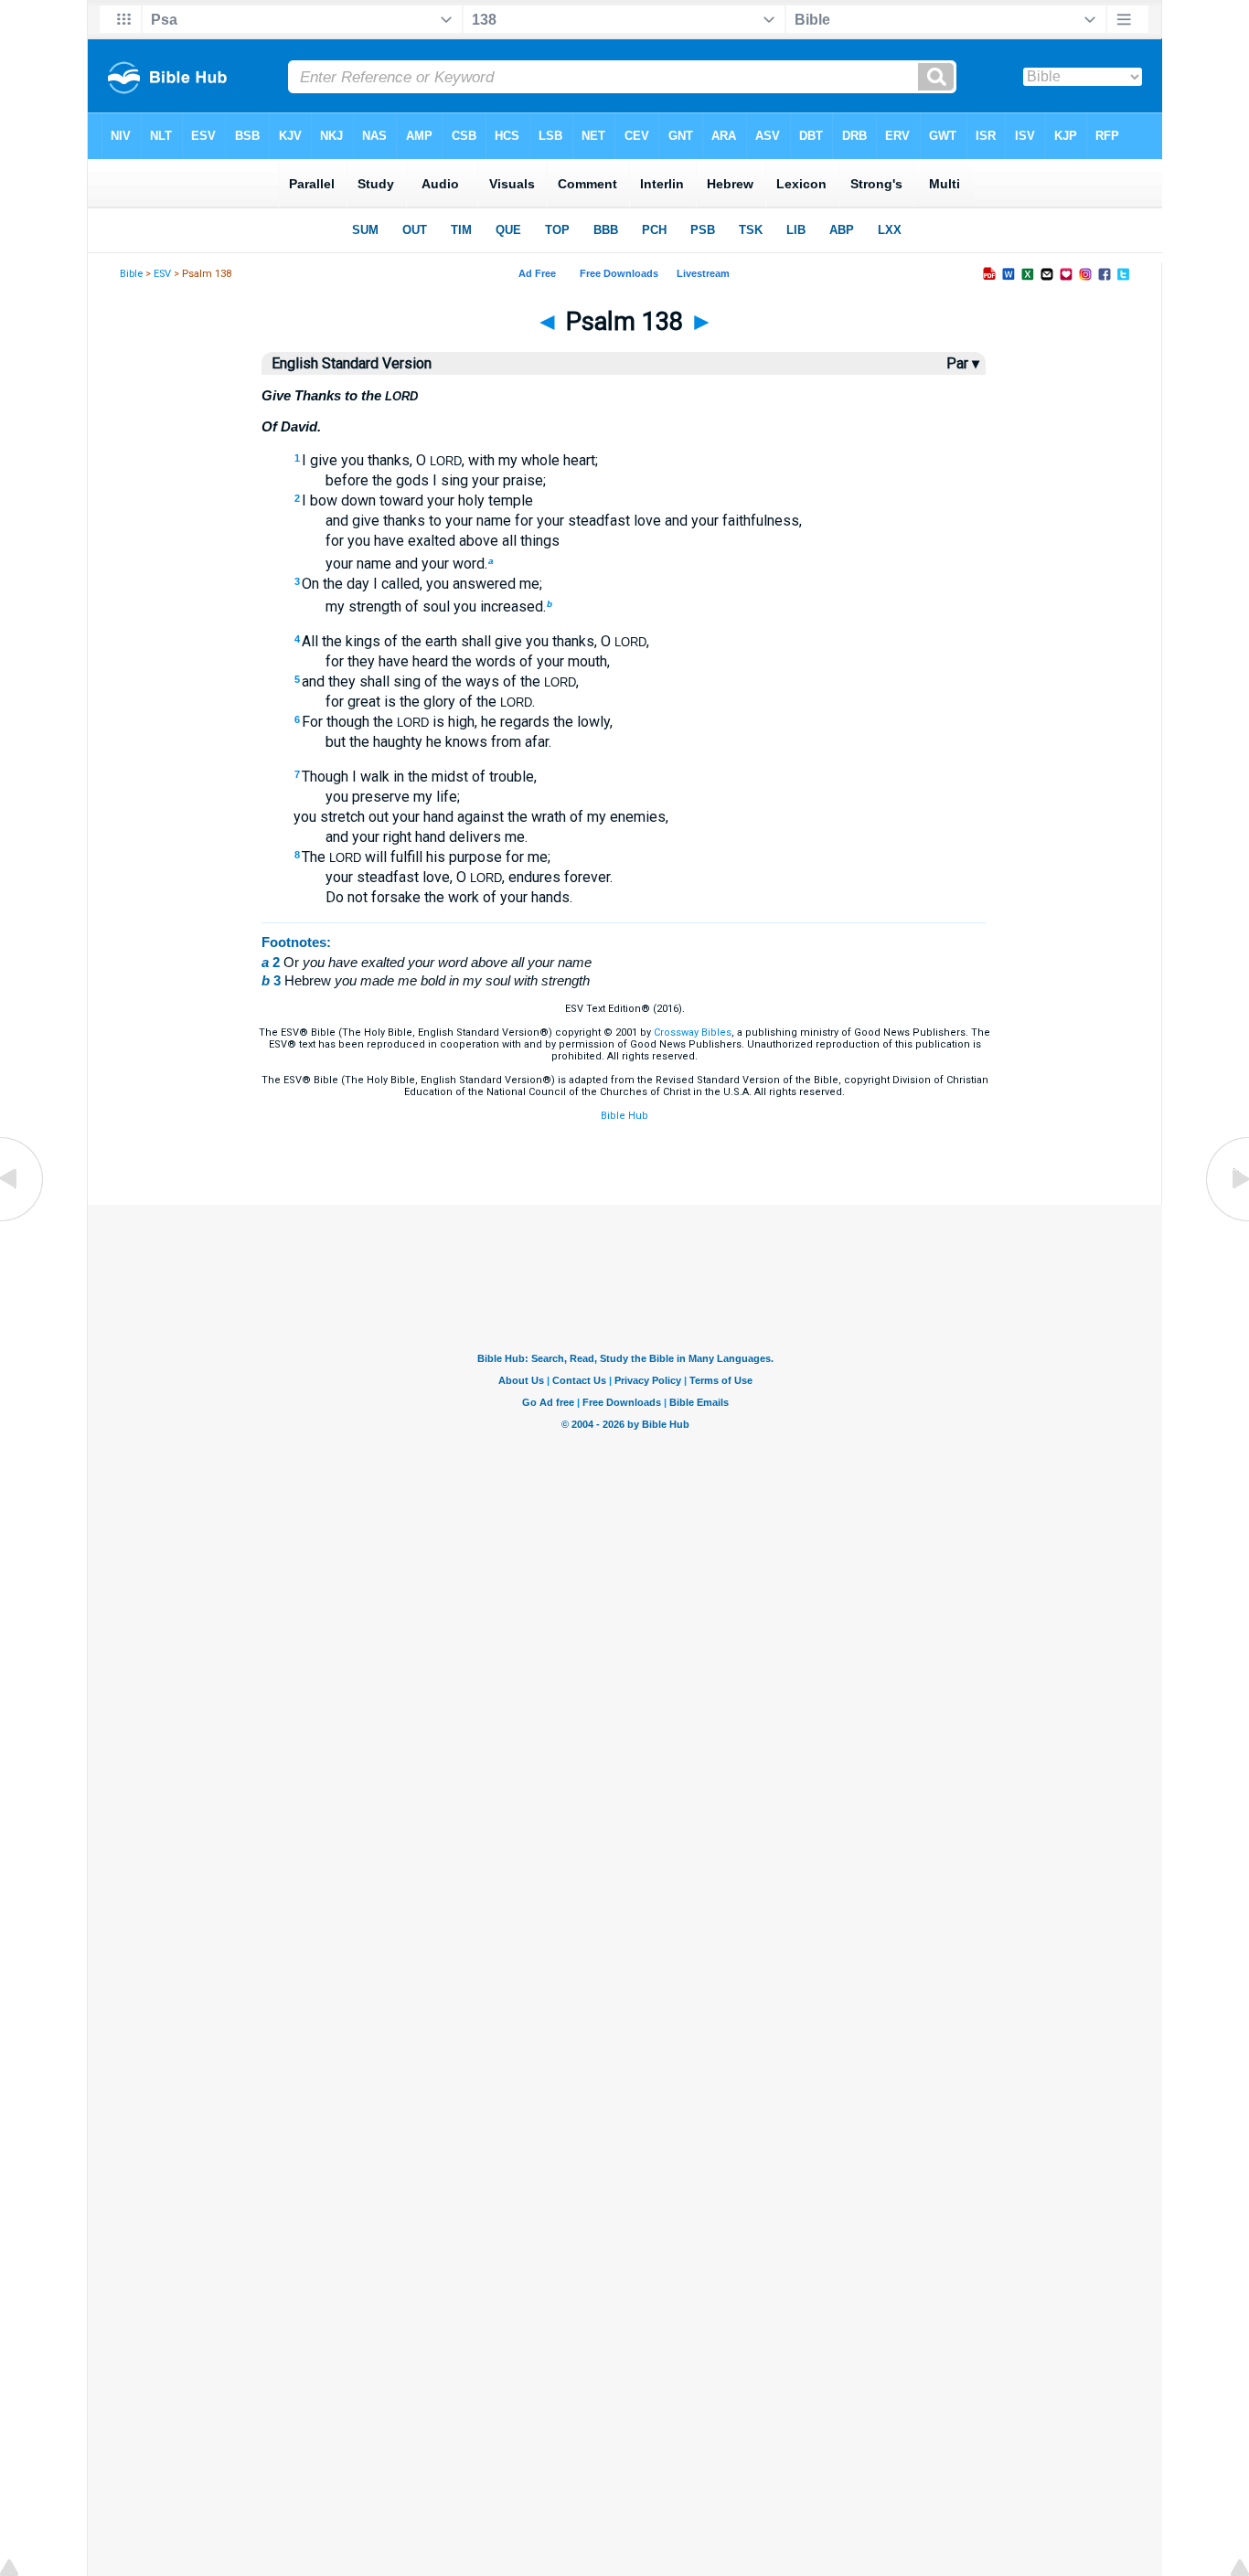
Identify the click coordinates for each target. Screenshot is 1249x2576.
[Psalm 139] (1226, 1220)
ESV (162, 274)
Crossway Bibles (693, 1033)
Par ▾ (963, 363)
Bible (131, 274)
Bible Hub (624, 1116)
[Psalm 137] (23, 1220)
